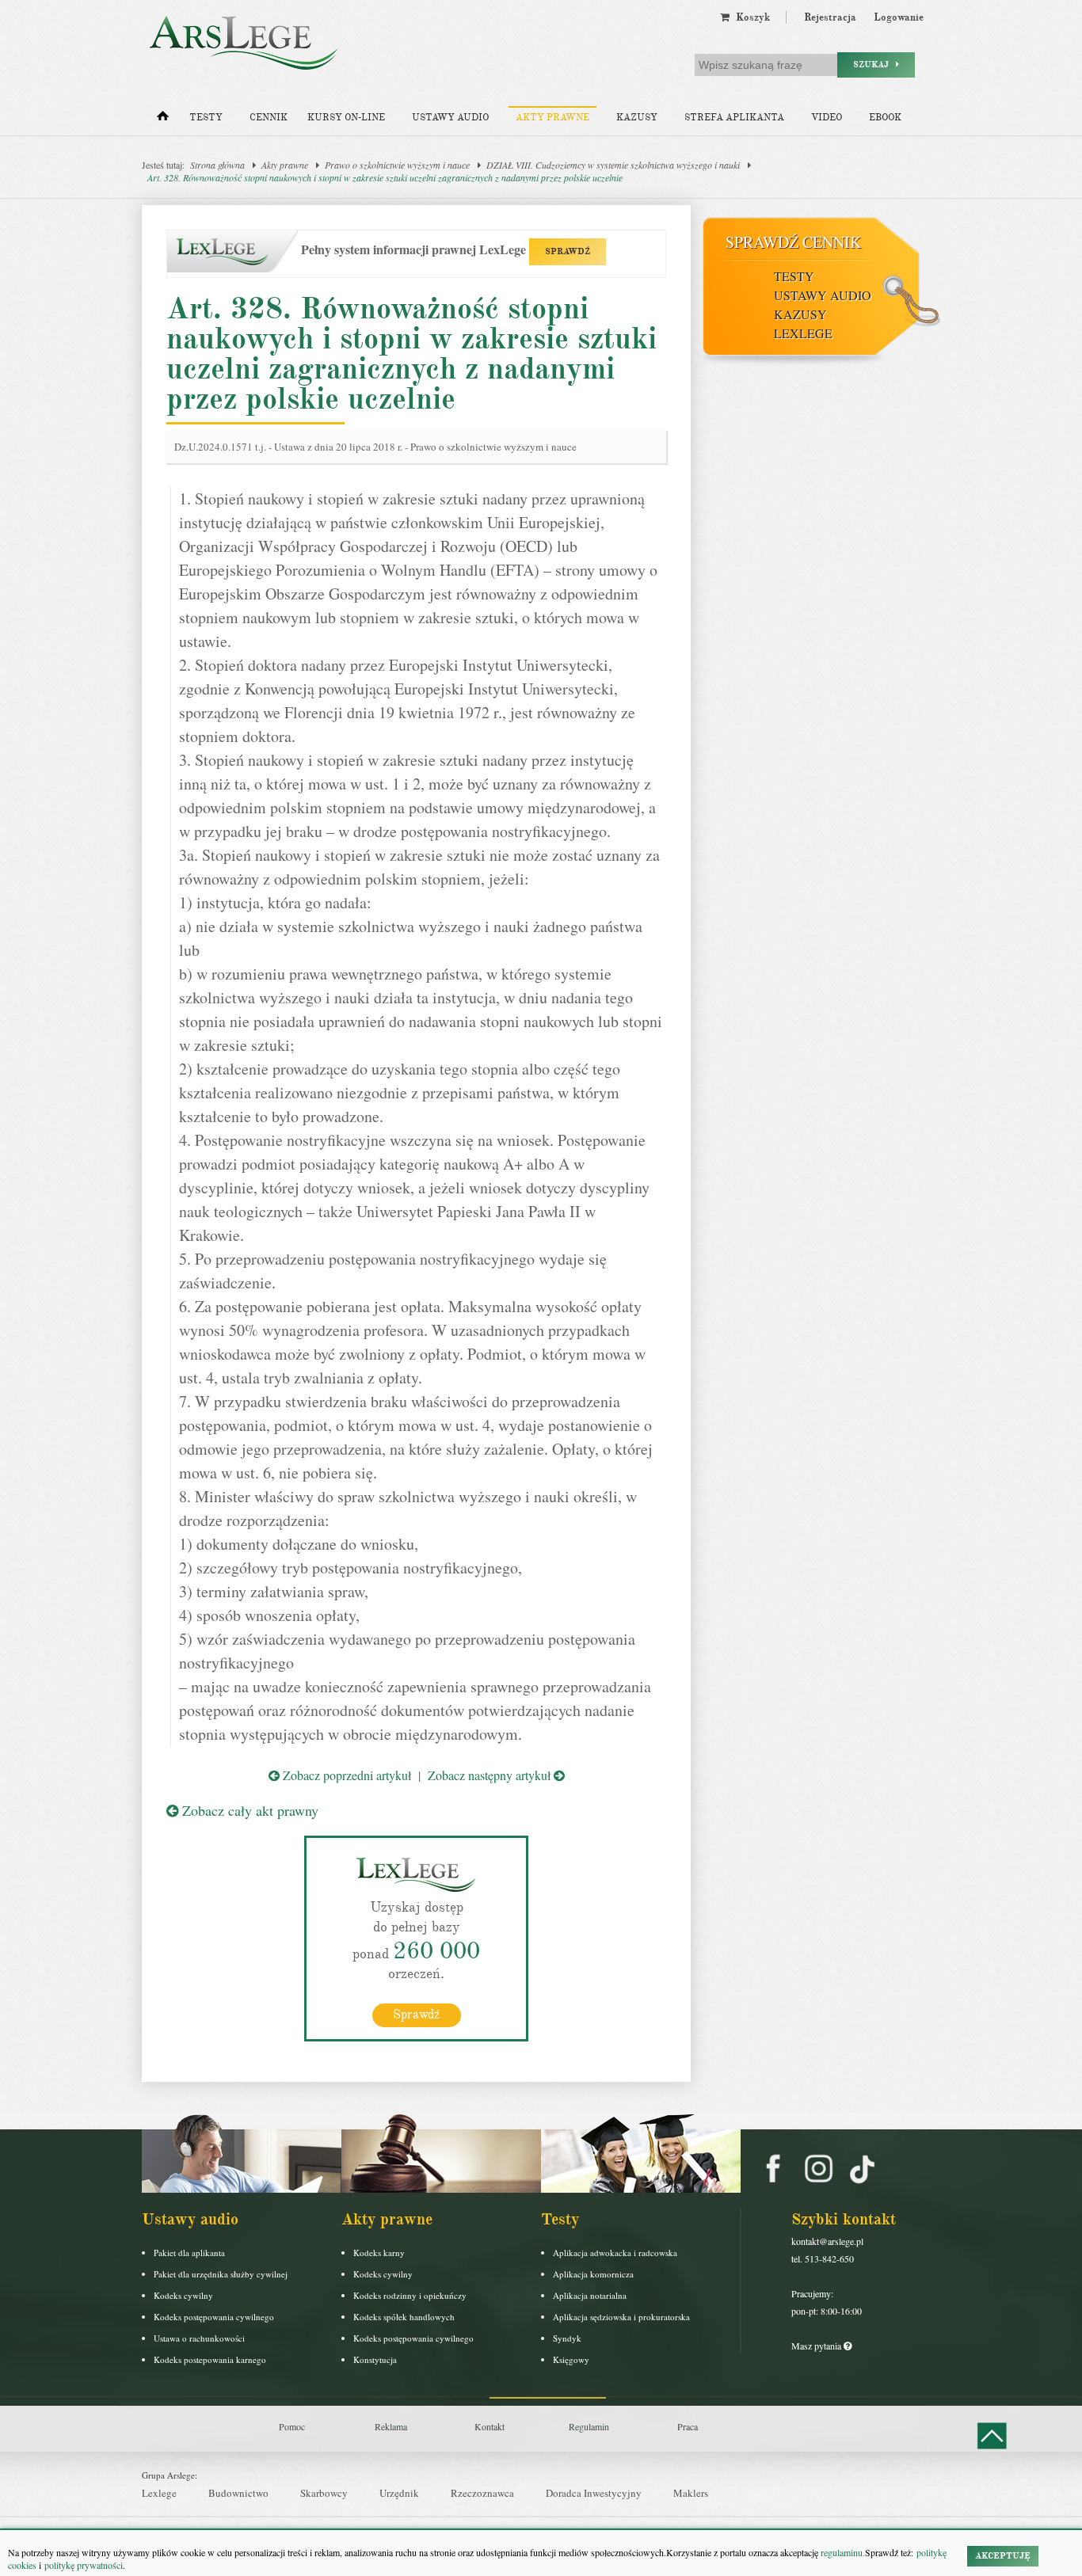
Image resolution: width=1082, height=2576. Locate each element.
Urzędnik (399, 2493)
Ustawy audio (450, 118)
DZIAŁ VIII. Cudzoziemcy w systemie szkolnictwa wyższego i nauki (613, 165)
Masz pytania (817, 2346)
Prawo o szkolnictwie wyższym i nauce (397, 165)
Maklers (691, 2493)
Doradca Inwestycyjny (594, 2493)
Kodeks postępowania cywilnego (214, 2317)
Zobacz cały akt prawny (248, 1810)
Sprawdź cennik (793, 242)
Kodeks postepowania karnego (210, 2359)
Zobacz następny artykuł (491, 1775)
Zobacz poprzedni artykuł (345, 1775)
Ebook (885, 118)
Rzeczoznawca (482, 2493)
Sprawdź (416, 2015)
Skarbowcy (324, 2493)
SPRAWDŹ (568, 251)
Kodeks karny (379, 2253)
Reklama (391, 2426)
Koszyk (750, 17)
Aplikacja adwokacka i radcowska (615, 2253)
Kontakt (490, 2426)
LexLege (803, 333)
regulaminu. (842, 2552)
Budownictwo (238, 2493)
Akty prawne (552, 118)
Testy (206, 118)
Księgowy (571, 2359)
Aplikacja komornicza (593, 2274)
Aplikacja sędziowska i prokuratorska (621, 2317)
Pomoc (292, 2426)
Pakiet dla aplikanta (189, 2253)
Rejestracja (830, 17)
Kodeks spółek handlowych (404, 2317)
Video (827, 118)
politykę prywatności (84, 2565)
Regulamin (589, 2426)
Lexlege (159, 2493)
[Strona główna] (163, 120)
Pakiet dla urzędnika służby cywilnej (221, 2274)
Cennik (269, 118)
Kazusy (637, 118)
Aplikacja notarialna (590, 2295)
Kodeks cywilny (183, 2295)
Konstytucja (375, 2359)
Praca (688, 2426)
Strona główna (217, 165)
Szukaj (874, 65)
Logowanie (899, 17)
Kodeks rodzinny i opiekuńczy (410, 2295)
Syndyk (567, 2338)
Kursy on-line (346, 118)
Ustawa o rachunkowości (199, 2338)
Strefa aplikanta (734, 118)
